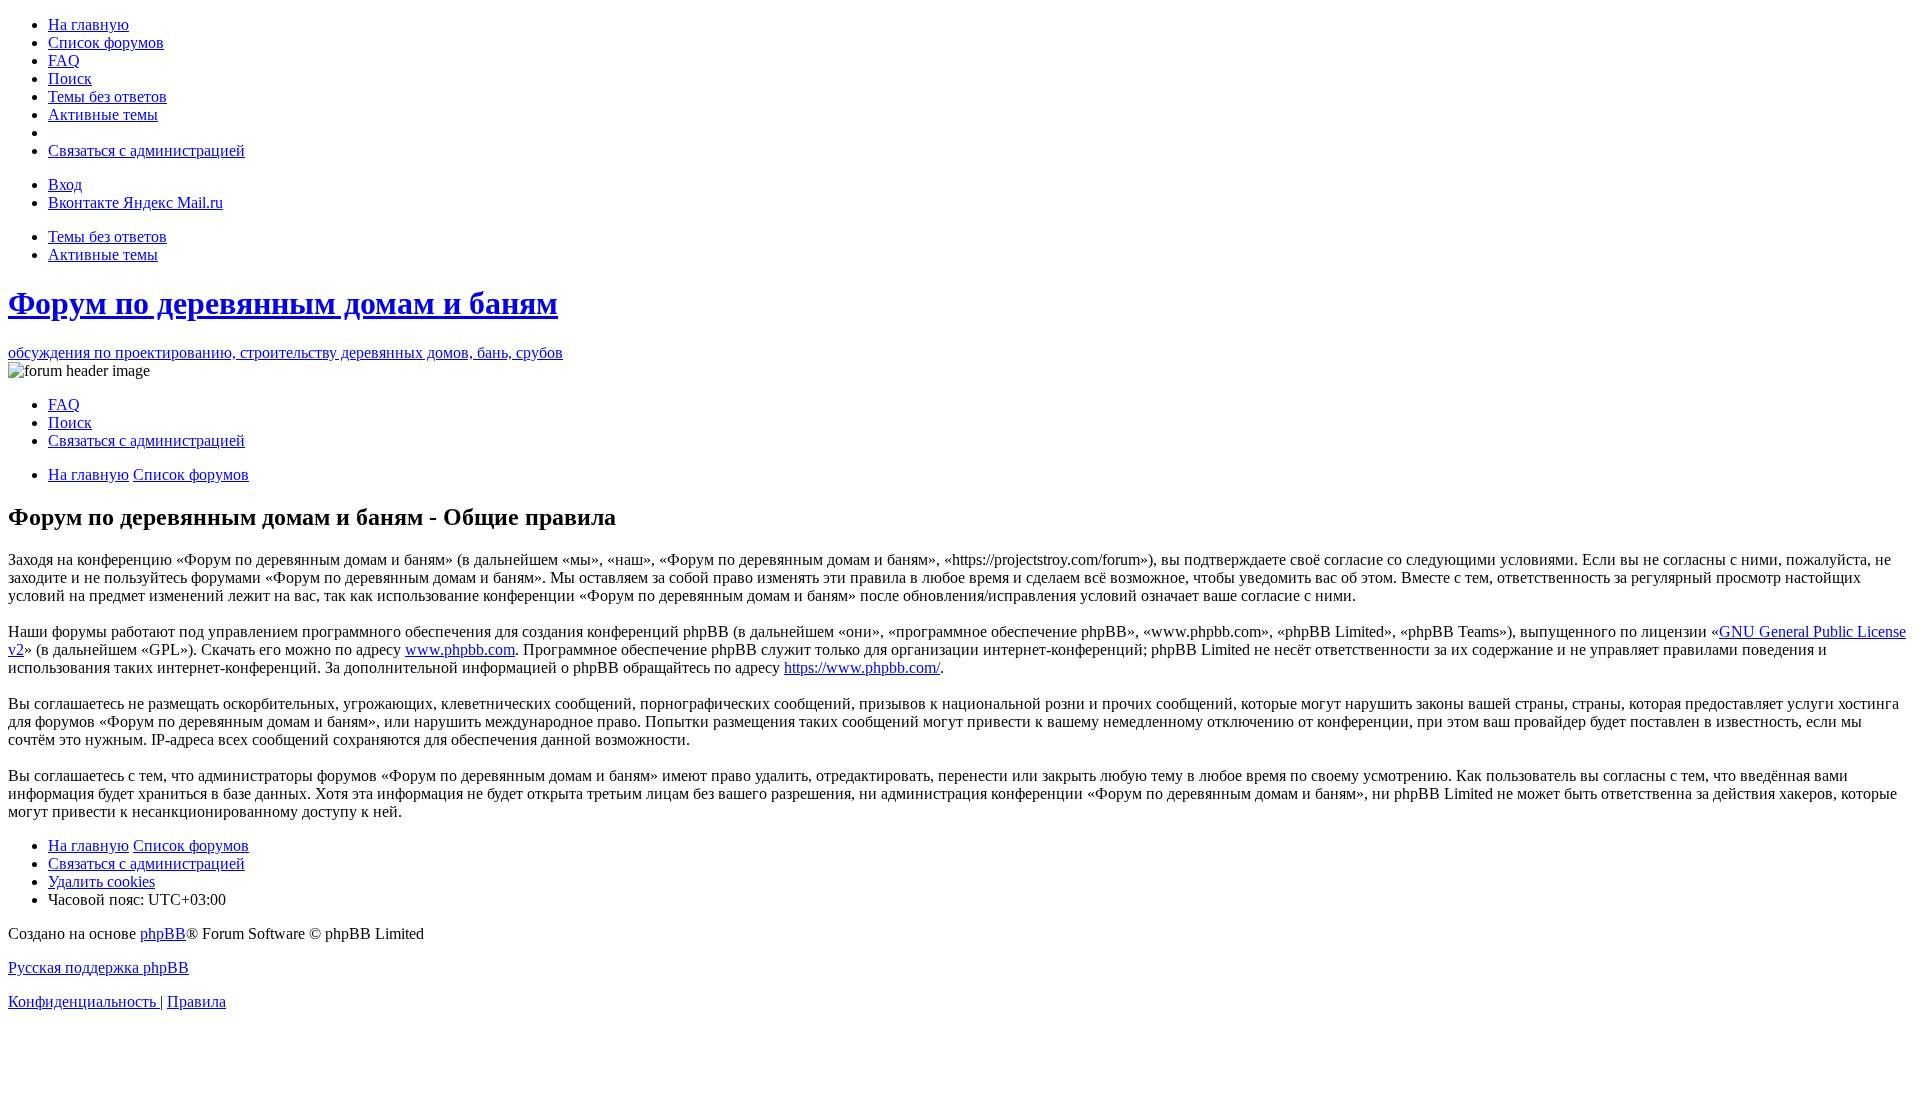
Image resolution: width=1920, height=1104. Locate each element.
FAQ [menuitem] (64, 404)
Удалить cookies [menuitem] (101, 881)
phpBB (163, 933)
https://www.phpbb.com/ (862, 667)
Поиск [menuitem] (70, 422)
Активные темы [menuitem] (103, 254)
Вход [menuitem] (65, 184)
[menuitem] (88, 24)
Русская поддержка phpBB (98, 967)
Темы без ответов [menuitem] (107, 236)
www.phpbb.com (460, 649)
